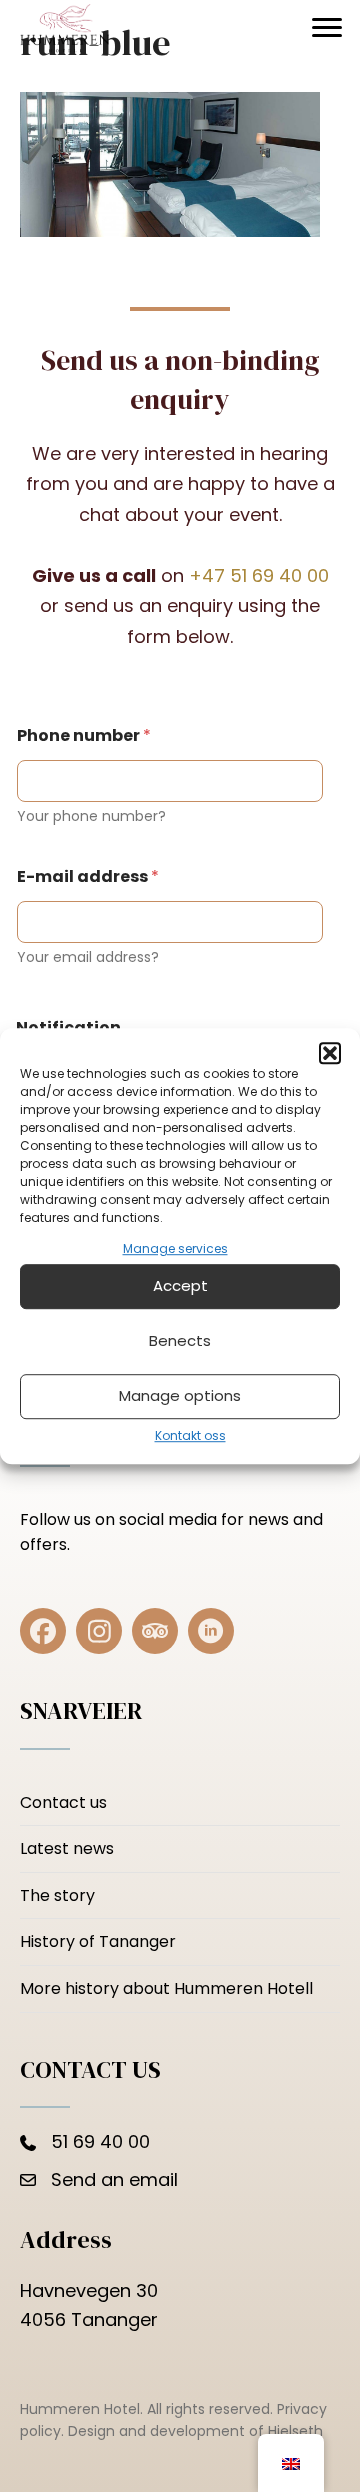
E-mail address (88, 876)
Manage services (175, 1248)
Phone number (84, 735)
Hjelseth (295, 2431)
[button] (330, 1053)
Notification (68, 1027)
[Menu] (327, 28)
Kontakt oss (190, 1435)
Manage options (180, 1396)
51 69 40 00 (100, 2141)
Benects (180, 1341)
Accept (180, 1286)
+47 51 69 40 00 (259, 575)
